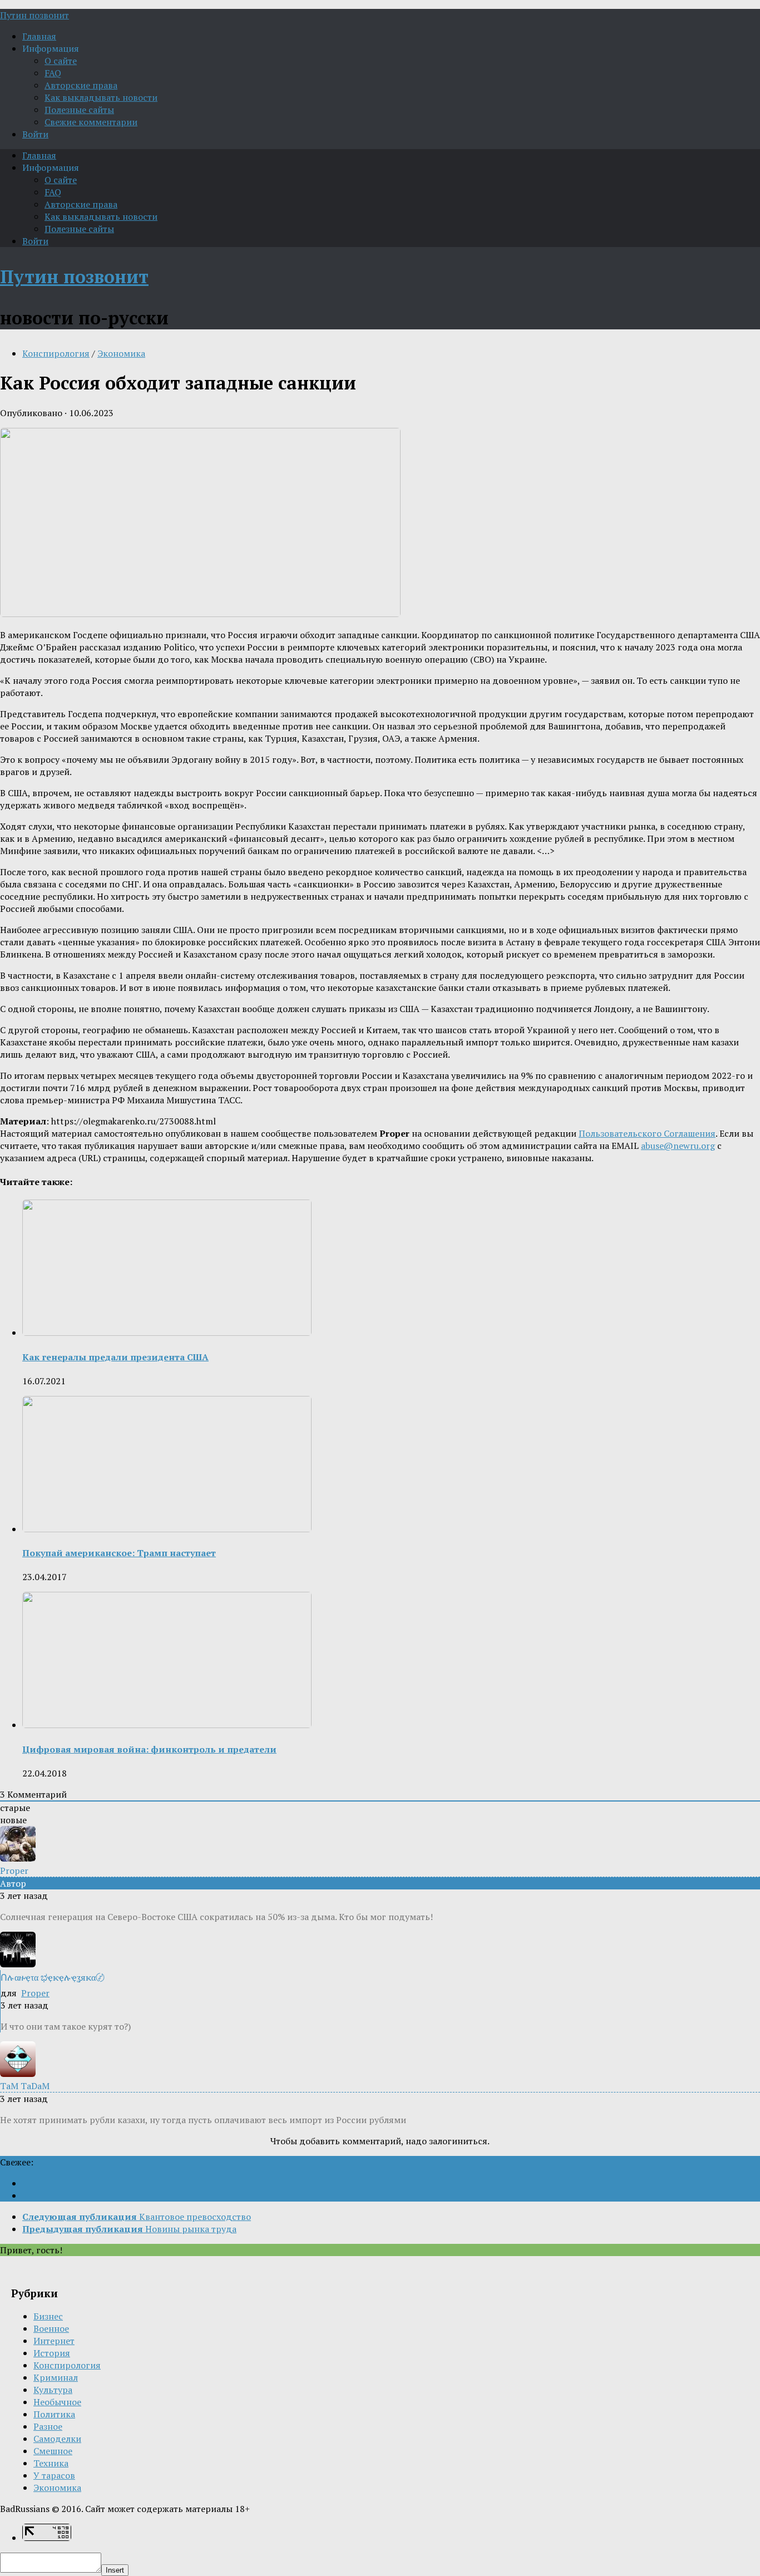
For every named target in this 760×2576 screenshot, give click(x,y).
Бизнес (48, 2316)
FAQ (53, 73)
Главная (39, 36)
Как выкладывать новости (101, 97)
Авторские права (81, 85)
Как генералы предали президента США (115, 1357)
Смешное (53, 2451)
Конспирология (56, 353)
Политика (54, 2414)
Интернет (54, 2341)
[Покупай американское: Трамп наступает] (167, 1529)
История (52, 2353)
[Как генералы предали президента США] (167, 1333)
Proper (35, 1993)
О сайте (61, 61)
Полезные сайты (79, 110)
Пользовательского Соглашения (647, 1133)
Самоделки (57, 2439)
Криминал (56, 2377)
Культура (53, 2390)
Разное (48, 2426)
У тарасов (54, 2475)
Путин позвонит (34, 15)
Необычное (57, 2402)
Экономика (121, 353)
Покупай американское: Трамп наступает (119, 1553)
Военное (51, 2328)
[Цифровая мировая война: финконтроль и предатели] (167, 1725)
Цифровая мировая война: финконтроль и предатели (149, 1749)
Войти (35, 134)
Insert (115, 2570)
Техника (51, 2463)
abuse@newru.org (678, 1146)
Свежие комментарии (91, 122)
